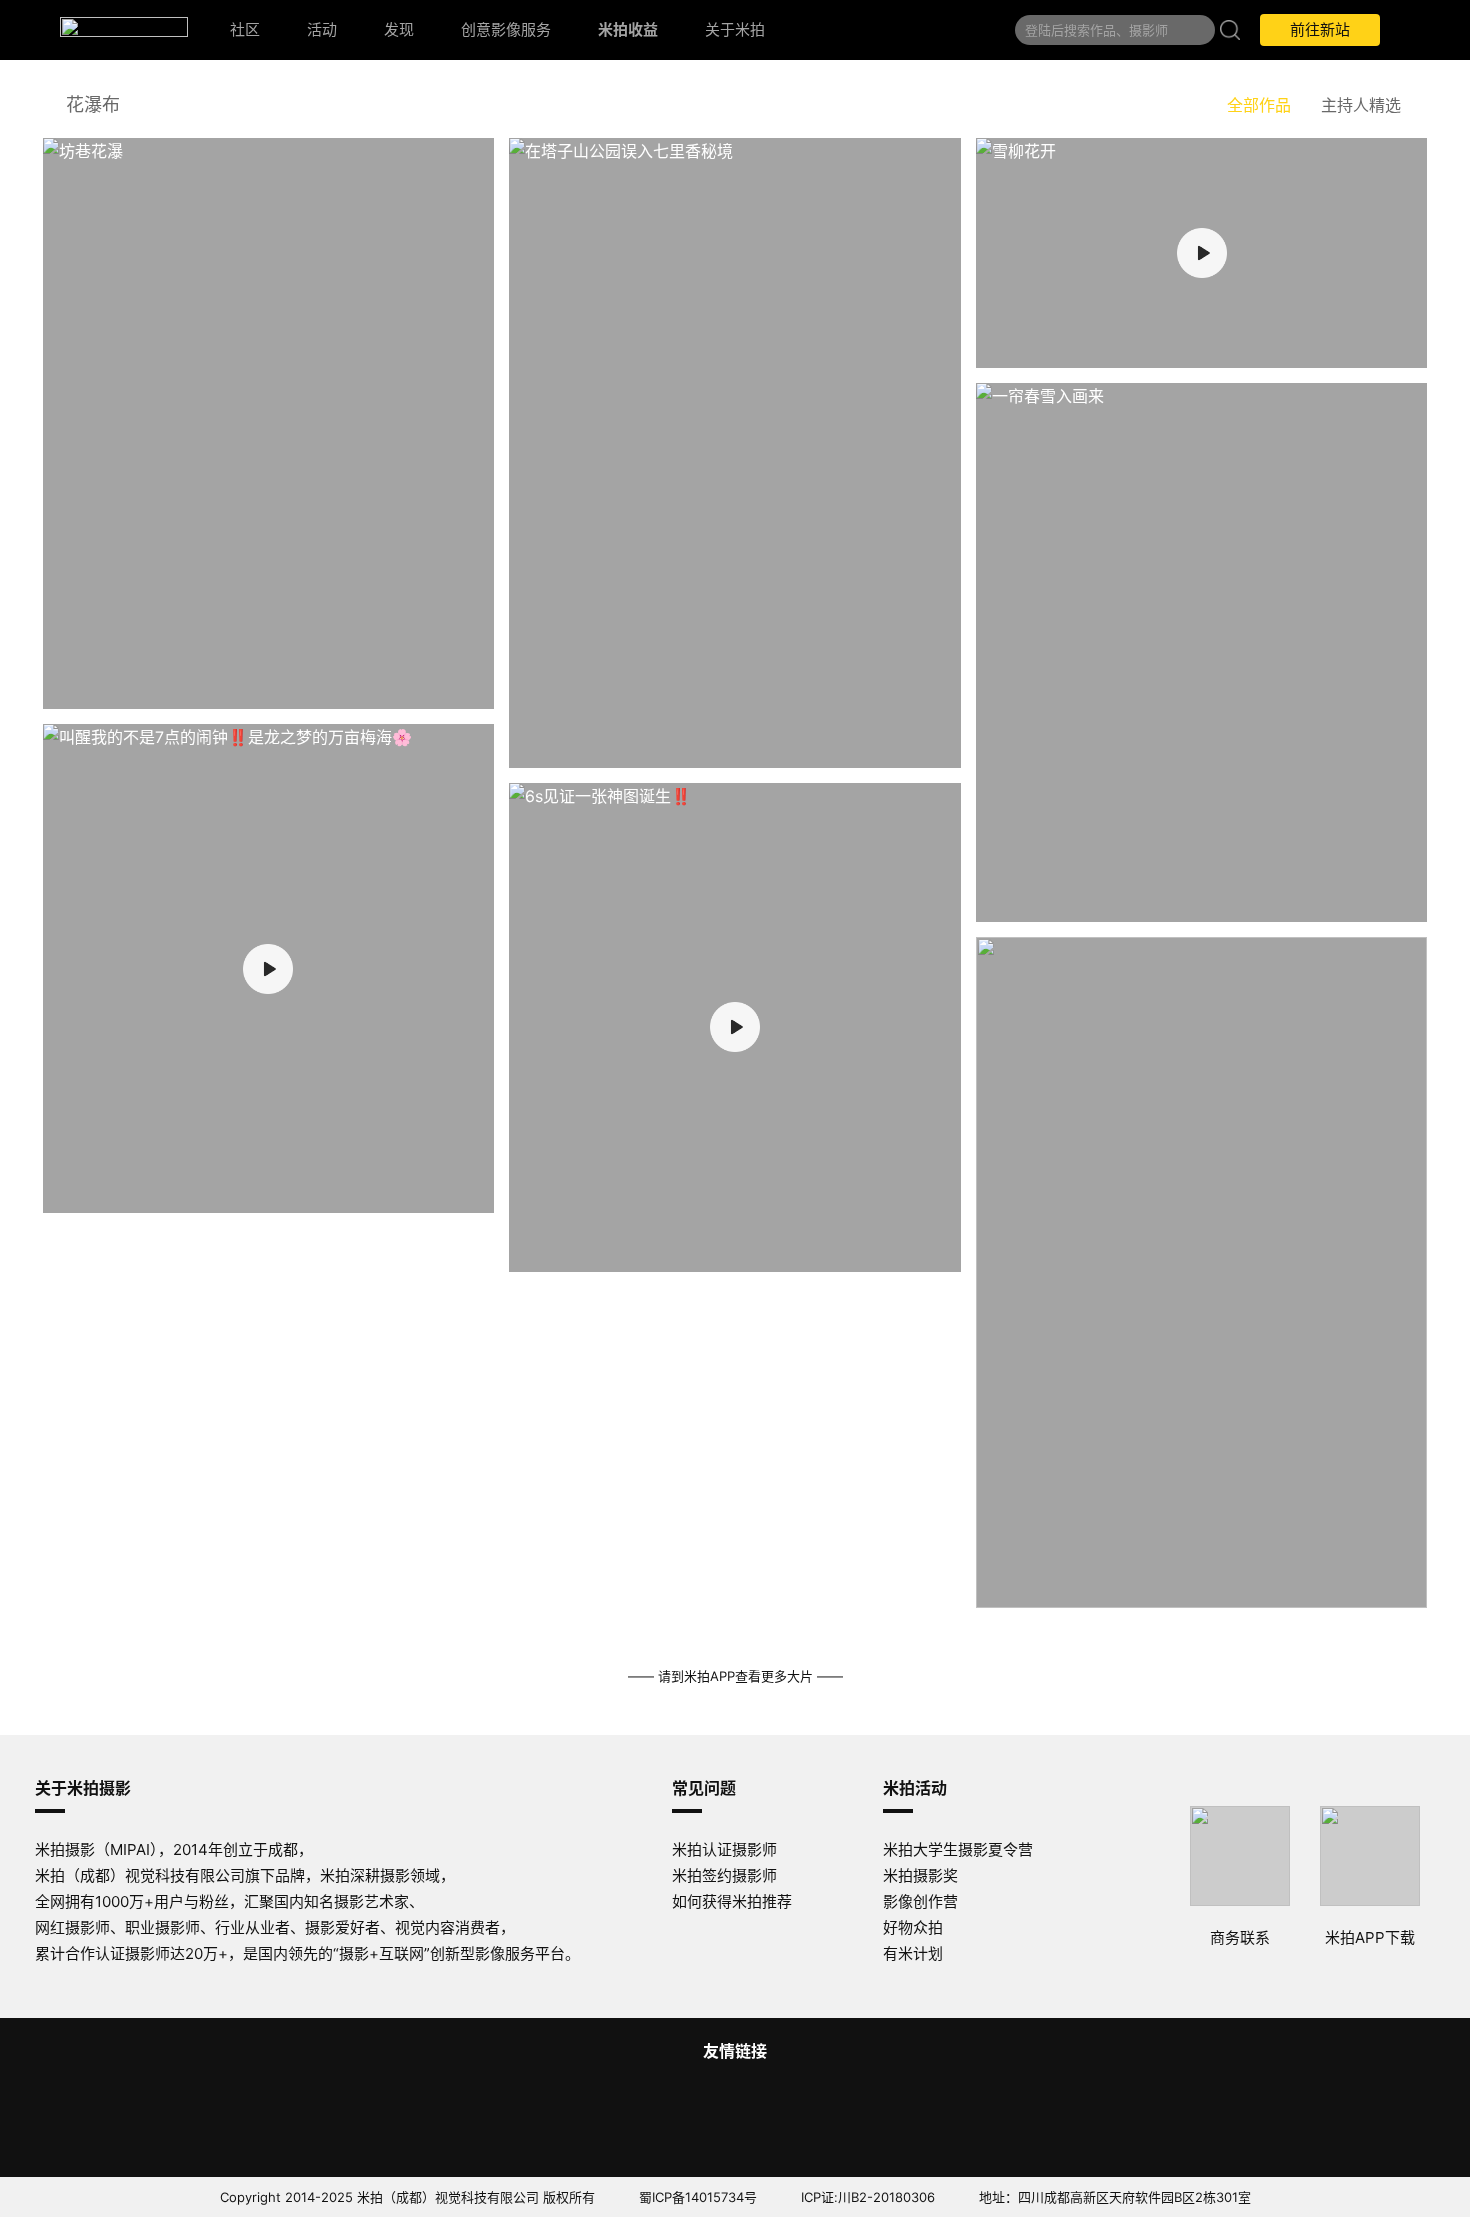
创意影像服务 (506, 29)
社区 (245, 29)
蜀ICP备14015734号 (698, 2197)
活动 (322, 29)
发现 (399, 29)
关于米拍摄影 (83, 1788)
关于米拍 (735, 29)
